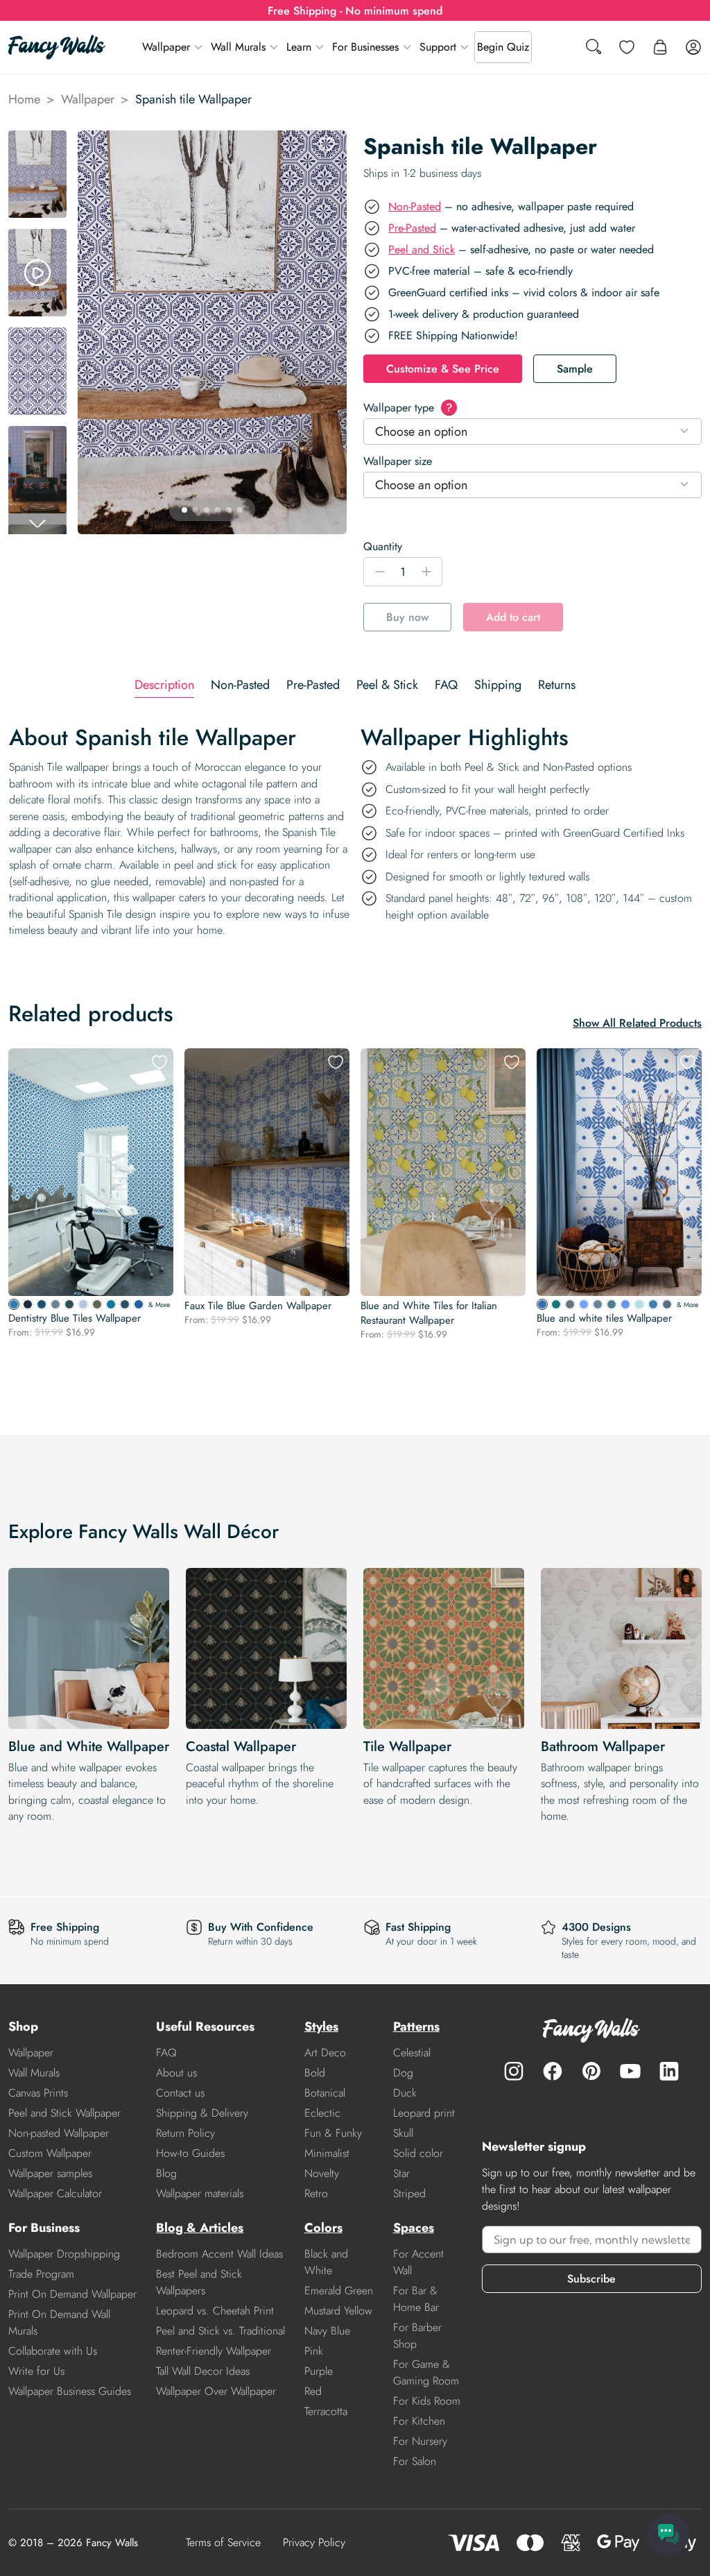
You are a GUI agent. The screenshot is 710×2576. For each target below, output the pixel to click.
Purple (319, 2371)
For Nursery (420, 2441)
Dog (403, 2073)
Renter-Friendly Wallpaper (214, 2351)
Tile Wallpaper (407, 1747)
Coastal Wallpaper (241, 1747)
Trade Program (41, 2274)
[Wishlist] (627, 47)
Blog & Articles (200, 2228)
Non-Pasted (415, 206)
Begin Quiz (503, 47)
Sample (575, 369)
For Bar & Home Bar (416, 2299)
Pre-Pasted (412, 228)
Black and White (326, 2262)
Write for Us (36, 2371)
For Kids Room (427, 2401)
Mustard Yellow (338, 2311)
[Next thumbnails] (37, 523)
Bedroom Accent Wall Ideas (219, 2254)
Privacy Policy (314, 2542)
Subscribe (591, 2279)
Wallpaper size (398, 461)
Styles (321, 2027)
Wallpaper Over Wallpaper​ (216, 2391)
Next (330, 332)
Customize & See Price (443, 369)
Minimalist (327, 2153)
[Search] (594, 48)
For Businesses (365, 47)
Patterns (416, 2027)
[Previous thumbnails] (37, 142)
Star (401, 2173)
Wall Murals (238, 47)
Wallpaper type (408, 408)
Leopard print (424, 2113)
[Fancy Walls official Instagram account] (514, 2071)
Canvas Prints (38, 2093)
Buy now (407, 617)
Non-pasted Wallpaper (59, 2133)
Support (438, 47)
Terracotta (326, 2411)
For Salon (415, 2461)
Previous (105, 332)
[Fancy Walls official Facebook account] (553, 2071)
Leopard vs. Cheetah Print (215, 2311)
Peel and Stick (422, 249)
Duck (405, 2093)
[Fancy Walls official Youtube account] (630, 2071)
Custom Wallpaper (50, 2153)
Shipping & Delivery (202, 2113)
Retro (316, 2193)
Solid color (418, 2153)
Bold (315, 2073)
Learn (299, 47)
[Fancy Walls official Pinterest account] (591, 2071)
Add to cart (513, 617)
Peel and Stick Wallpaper (64, 2113)
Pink (314, 2351)
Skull (403, 2133)
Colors (323, 2228)
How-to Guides (190, 2153)
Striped (409, 2193)
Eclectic (322, 2113)
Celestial (412, 2053)
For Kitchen (419, 2421)
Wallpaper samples (50, 2173)
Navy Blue (327, 2331)
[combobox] (532, 432)
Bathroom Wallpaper (603, 1747)
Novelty (322, 2173)
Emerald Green (339, 2291)
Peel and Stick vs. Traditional (220, 2331)
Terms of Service (223, 2542)
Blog (166, 2173)
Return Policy (185, 2133)
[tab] (164, 685)
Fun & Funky (333, 2133)
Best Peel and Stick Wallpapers (199, 2282)
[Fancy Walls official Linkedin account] (669, 2071)
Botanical (325, 2093)
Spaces (414, 2228)
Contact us (180, 2093)
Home (24, 99)
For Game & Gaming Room (426, 2372)
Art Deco (325, 2053)
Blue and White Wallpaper (89, 1747)
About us (176, 2073)
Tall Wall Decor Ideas (203, 2371)
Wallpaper (166, 47)
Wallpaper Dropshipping (64, 2254)
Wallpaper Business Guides (70, 2391)
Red (313, 2391)
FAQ (166, 2053)
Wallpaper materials (200, 2193)
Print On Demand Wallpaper (72, 2294)
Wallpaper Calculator (55, 2193)
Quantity (383, 546)
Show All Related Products (637, 1023)
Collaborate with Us (53, 2351)
